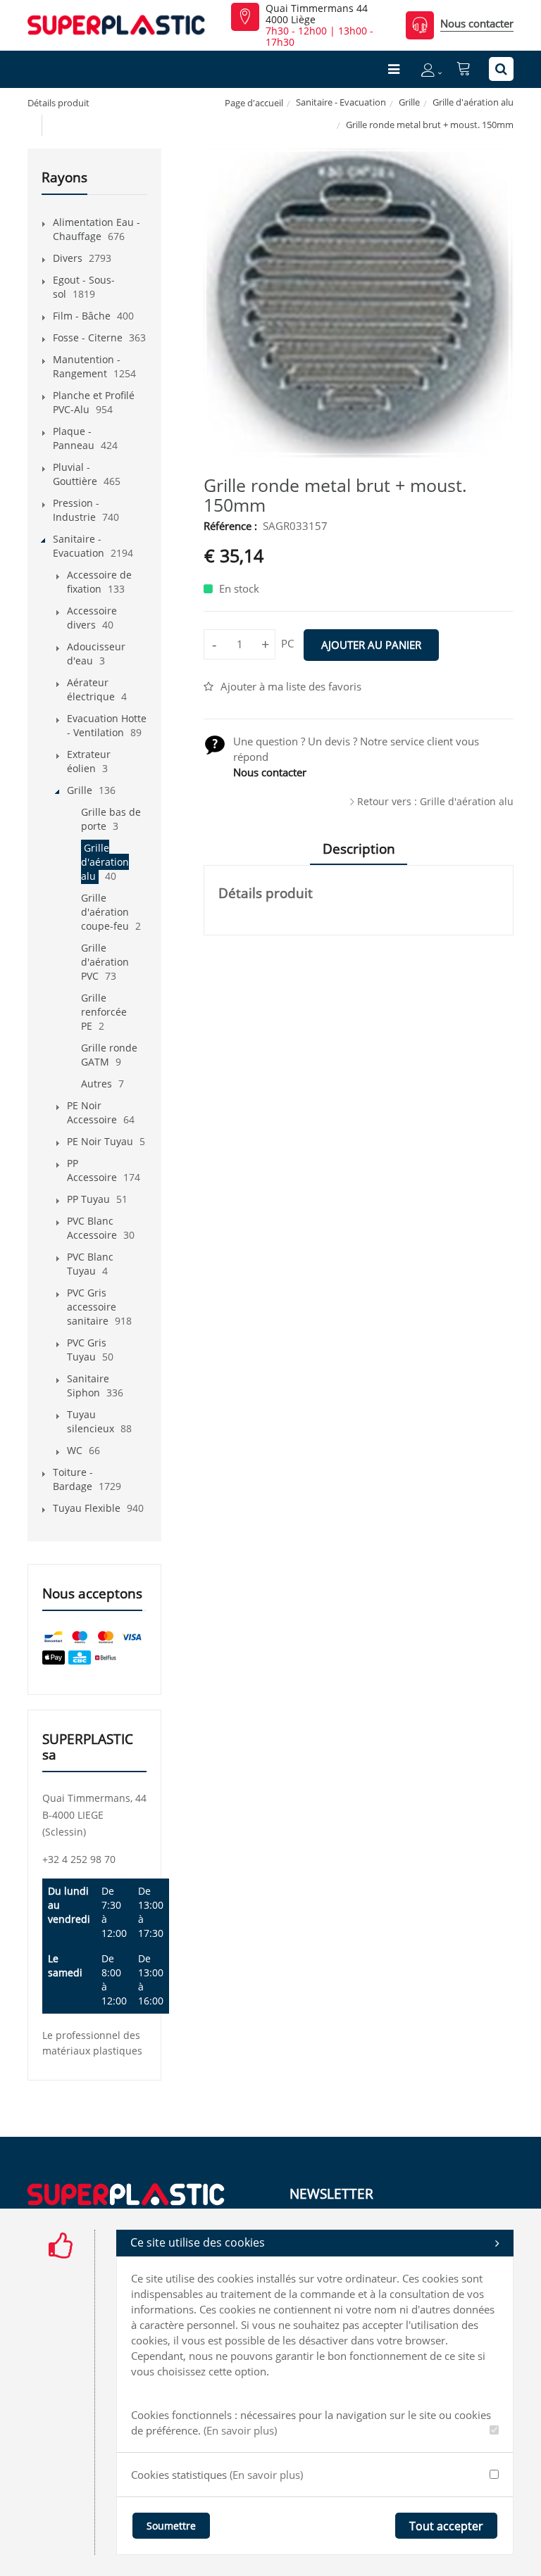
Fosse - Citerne (88, 337)
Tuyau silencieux (91, 1421)
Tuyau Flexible (87, 1508)
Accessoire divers (92, 618)
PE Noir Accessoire (92, 1112)
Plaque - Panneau (74, 438)
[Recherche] (501, 69)
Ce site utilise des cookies (198, 2242)
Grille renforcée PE (104, 1012)
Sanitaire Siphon (88, 1385)
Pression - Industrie (76, 510)
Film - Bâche (82, 316)
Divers (68, 258)
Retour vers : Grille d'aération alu (435, 801)
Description (359, 849)
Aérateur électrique (91, 689)
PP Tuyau (88, 1199)
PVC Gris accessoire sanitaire (92, 1307)
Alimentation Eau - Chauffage (97, 229)
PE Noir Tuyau (100, 1141)
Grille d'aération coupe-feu (105, 912)
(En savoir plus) (240, 2430)
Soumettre (171, 2526)
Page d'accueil (254, 103)
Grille (409, 102)
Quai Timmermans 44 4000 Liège (317, 14)
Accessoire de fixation (99, 582)
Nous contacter (477, 23)
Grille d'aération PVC (105, 962)
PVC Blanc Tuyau (90, 1264)
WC (75, 1450)
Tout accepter (446, 2526)
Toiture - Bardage (73, 1479)
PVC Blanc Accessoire (92, 1228)
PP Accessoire (92, 1170)
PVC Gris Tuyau (87, 1350)
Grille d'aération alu (473, 102)
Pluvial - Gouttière (75, 474)
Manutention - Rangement (87, 366)
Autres (97, 1084)
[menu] (394, 69)
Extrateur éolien (89, 761)
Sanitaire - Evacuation (341, 102)
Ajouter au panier (371, 645)
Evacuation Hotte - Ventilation (107, 725)
